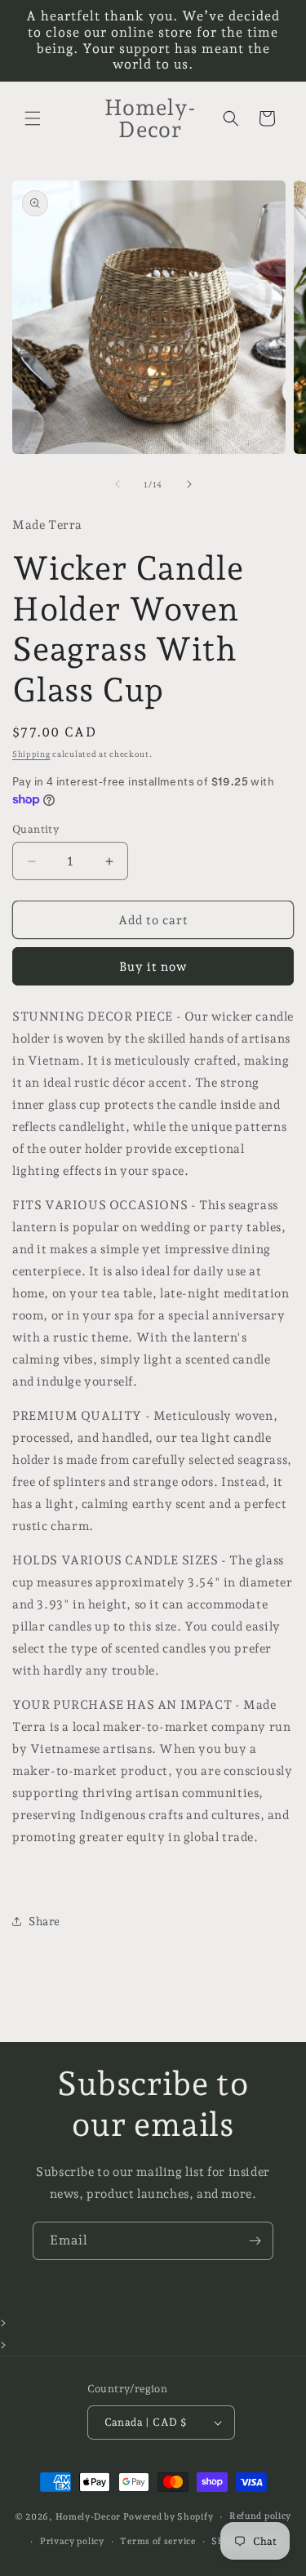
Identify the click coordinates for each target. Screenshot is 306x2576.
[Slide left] (118, 484)
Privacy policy (72, 2541)
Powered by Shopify (169, 2517)
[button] (33, 118)
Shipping (31, 754)
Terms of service (157, 2541)
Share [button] (44, 1921)
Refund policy (260, 2516)
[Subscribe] (255, 2241)
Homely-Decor (88, 2517)
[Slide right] (189, 484)
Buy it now (153, 967)
